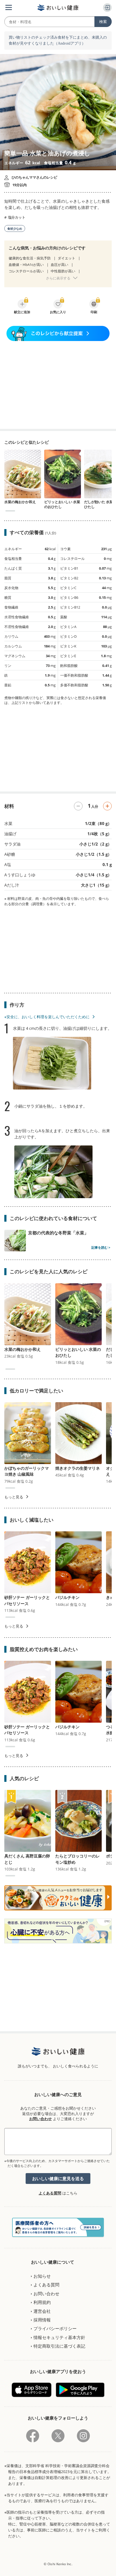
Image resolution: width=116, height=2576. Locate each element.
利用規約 (42, 2302)
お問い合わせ (40, 2119)
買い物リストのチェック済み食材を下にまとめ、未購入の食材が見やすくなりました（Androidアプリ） (58, 40)
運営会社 (42, 2311)
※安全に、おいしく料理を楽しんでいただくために (47, 1017)
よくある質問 (50, 2193)
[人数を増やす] (107, 806)
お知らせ (42, 2276)
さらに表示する (58, 278)
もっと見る (14, 1497)
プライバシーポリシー (55, 2328)
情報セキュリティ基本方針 (59, 2337)
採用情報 (42, 2320)
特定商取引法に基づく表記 (59, 2346)
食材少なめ (15, 228)
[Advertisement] (58, 385)
